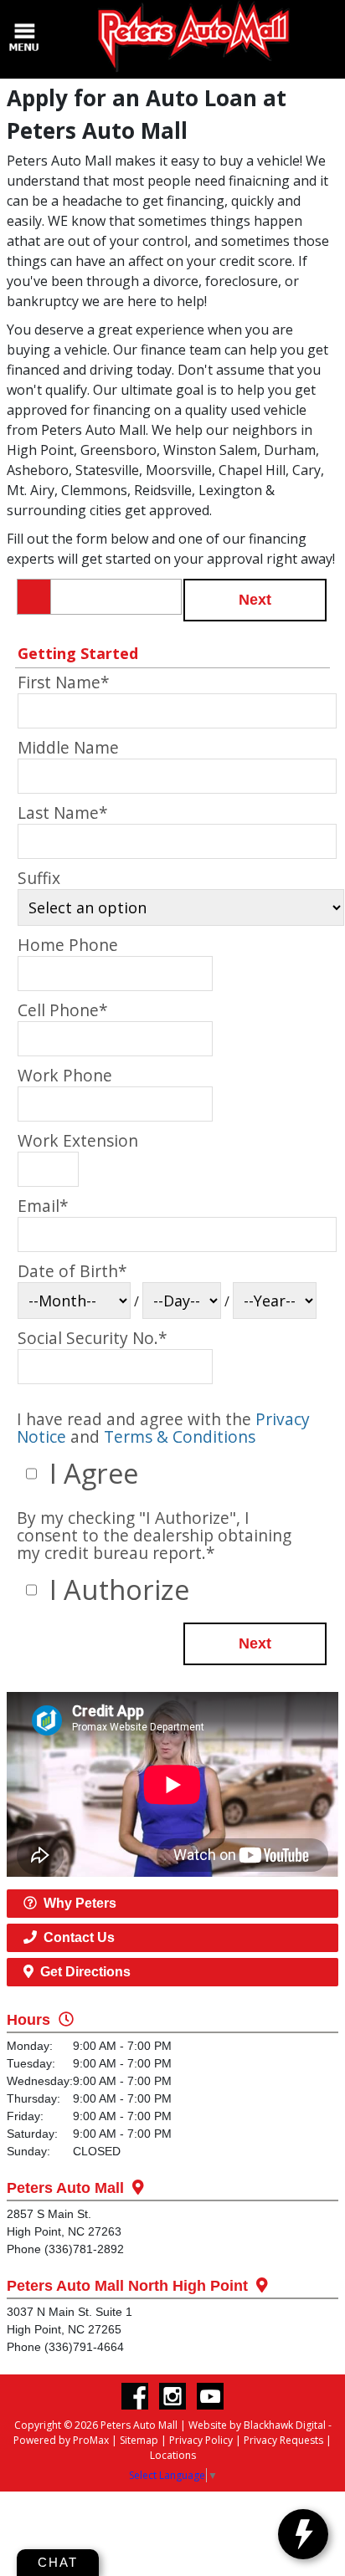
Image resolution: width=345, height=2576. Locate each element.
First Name (64, 682)
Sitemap (139, 2440)
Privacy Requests (283, 2440)
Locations (173, 2455)
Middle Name (68, 747)
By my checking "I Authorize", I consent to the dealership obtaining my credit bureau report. (154, 1535)
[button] (255, 600)
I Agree (90, 1473)
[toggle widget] (303, 2534)
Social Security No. (93, 1338)
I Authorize (116, 1590)
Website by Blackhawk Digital (257, 2425)
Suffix (39, 878)
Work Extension (78, 1140)
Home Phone (68, 945)
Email (43, 1206)
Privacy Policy (201, 2440)
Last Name (63, 813)
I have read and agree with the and (163, 1428)
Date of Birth (72, 1271)
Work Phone (65, 1075)
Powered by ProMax (61, 2440)
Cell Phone (63, 1010)
